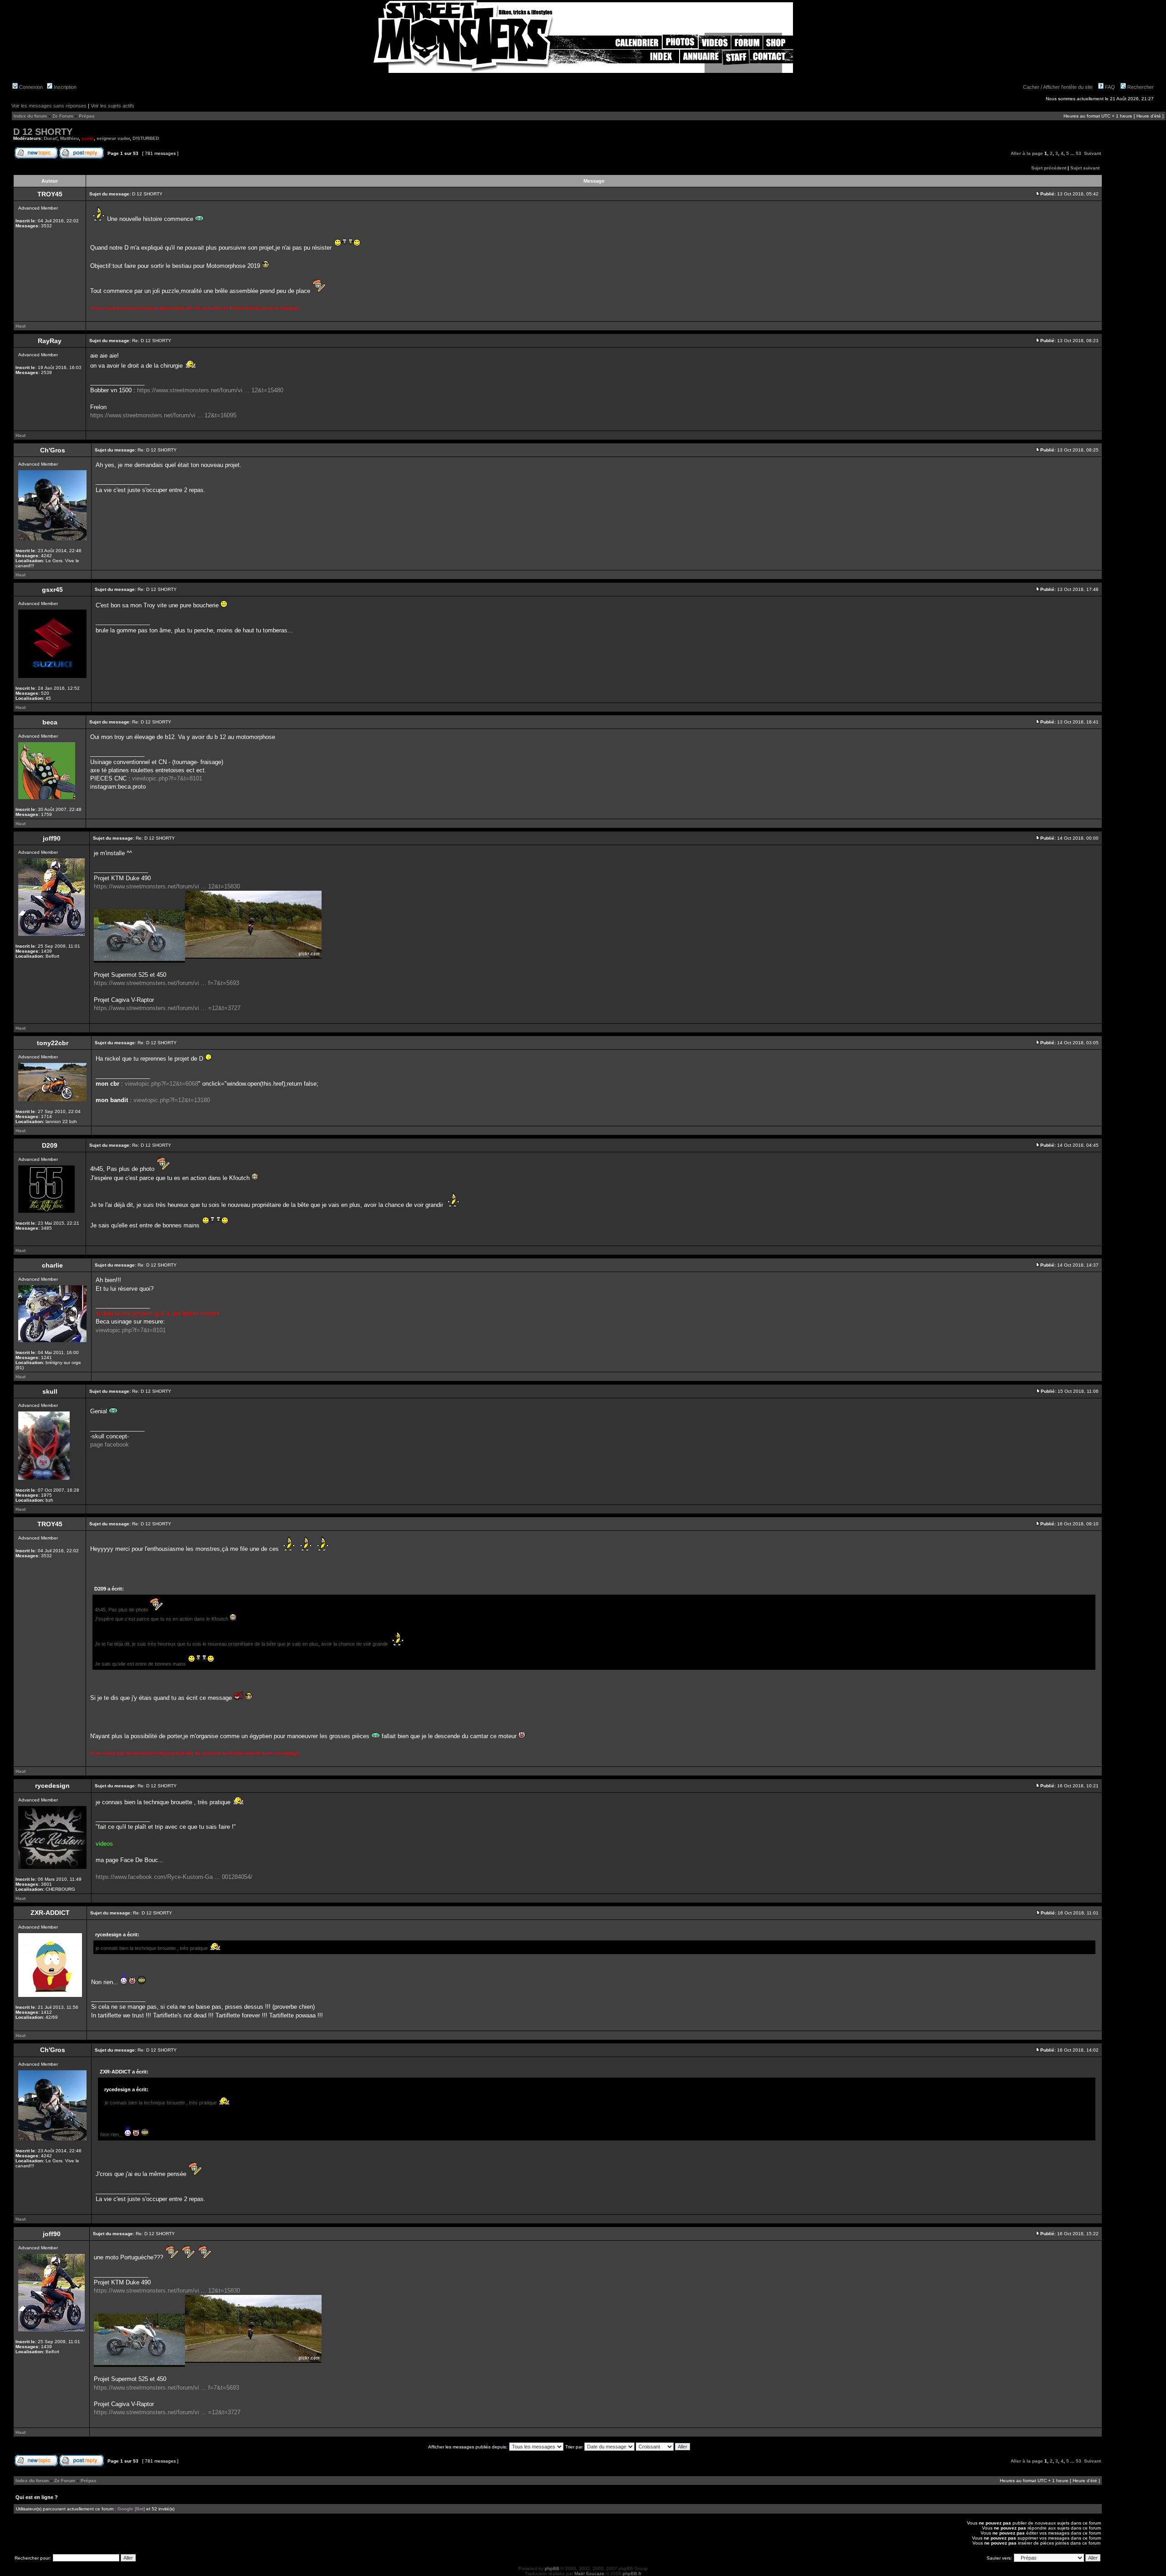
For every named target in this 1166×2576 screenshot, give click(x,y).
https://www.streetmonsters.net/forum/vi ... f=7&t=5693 (166, 983)
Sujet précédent (1049, 168)
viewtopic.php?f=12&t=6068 (161, 1084)
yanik (88, 138)
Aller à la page (1027, 153)
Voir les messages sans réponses (49, 106)
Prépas (87, 116)
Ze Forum (63, 116)
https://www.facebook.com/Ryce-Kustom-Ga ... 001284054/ (174, 1877)
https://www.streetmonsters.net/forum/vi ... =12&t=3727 (167, 1008)
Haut (20, 326)
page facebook (110, 1445)
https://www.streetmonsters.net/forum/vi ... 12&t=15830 (167, 886)
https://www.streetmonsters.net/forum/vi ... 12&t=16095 (163, 415)
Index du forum (30, 116)
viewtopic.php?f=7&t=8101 (167, 778)
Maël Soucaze (589, 2573)
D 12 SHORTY (43, 132)
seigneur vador (113, 138)
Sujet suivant (1085, 168)
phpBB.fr (632, 2573)
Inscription (64, 87)
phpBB (552, 2568)
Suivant (1092, 153)
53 (1079, 153)
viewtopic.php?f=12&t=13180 (172, 1100)
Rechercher (1140, 87)
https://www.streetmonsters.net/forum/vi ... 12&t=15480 (210, 390)
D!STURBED (146, 138)
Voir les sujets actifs (113, 106)
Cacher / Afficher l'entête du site (1058, 87)
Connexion (30, 87)
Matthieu (69, 138)
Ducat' (51, 138)
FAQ (1109, 87)
